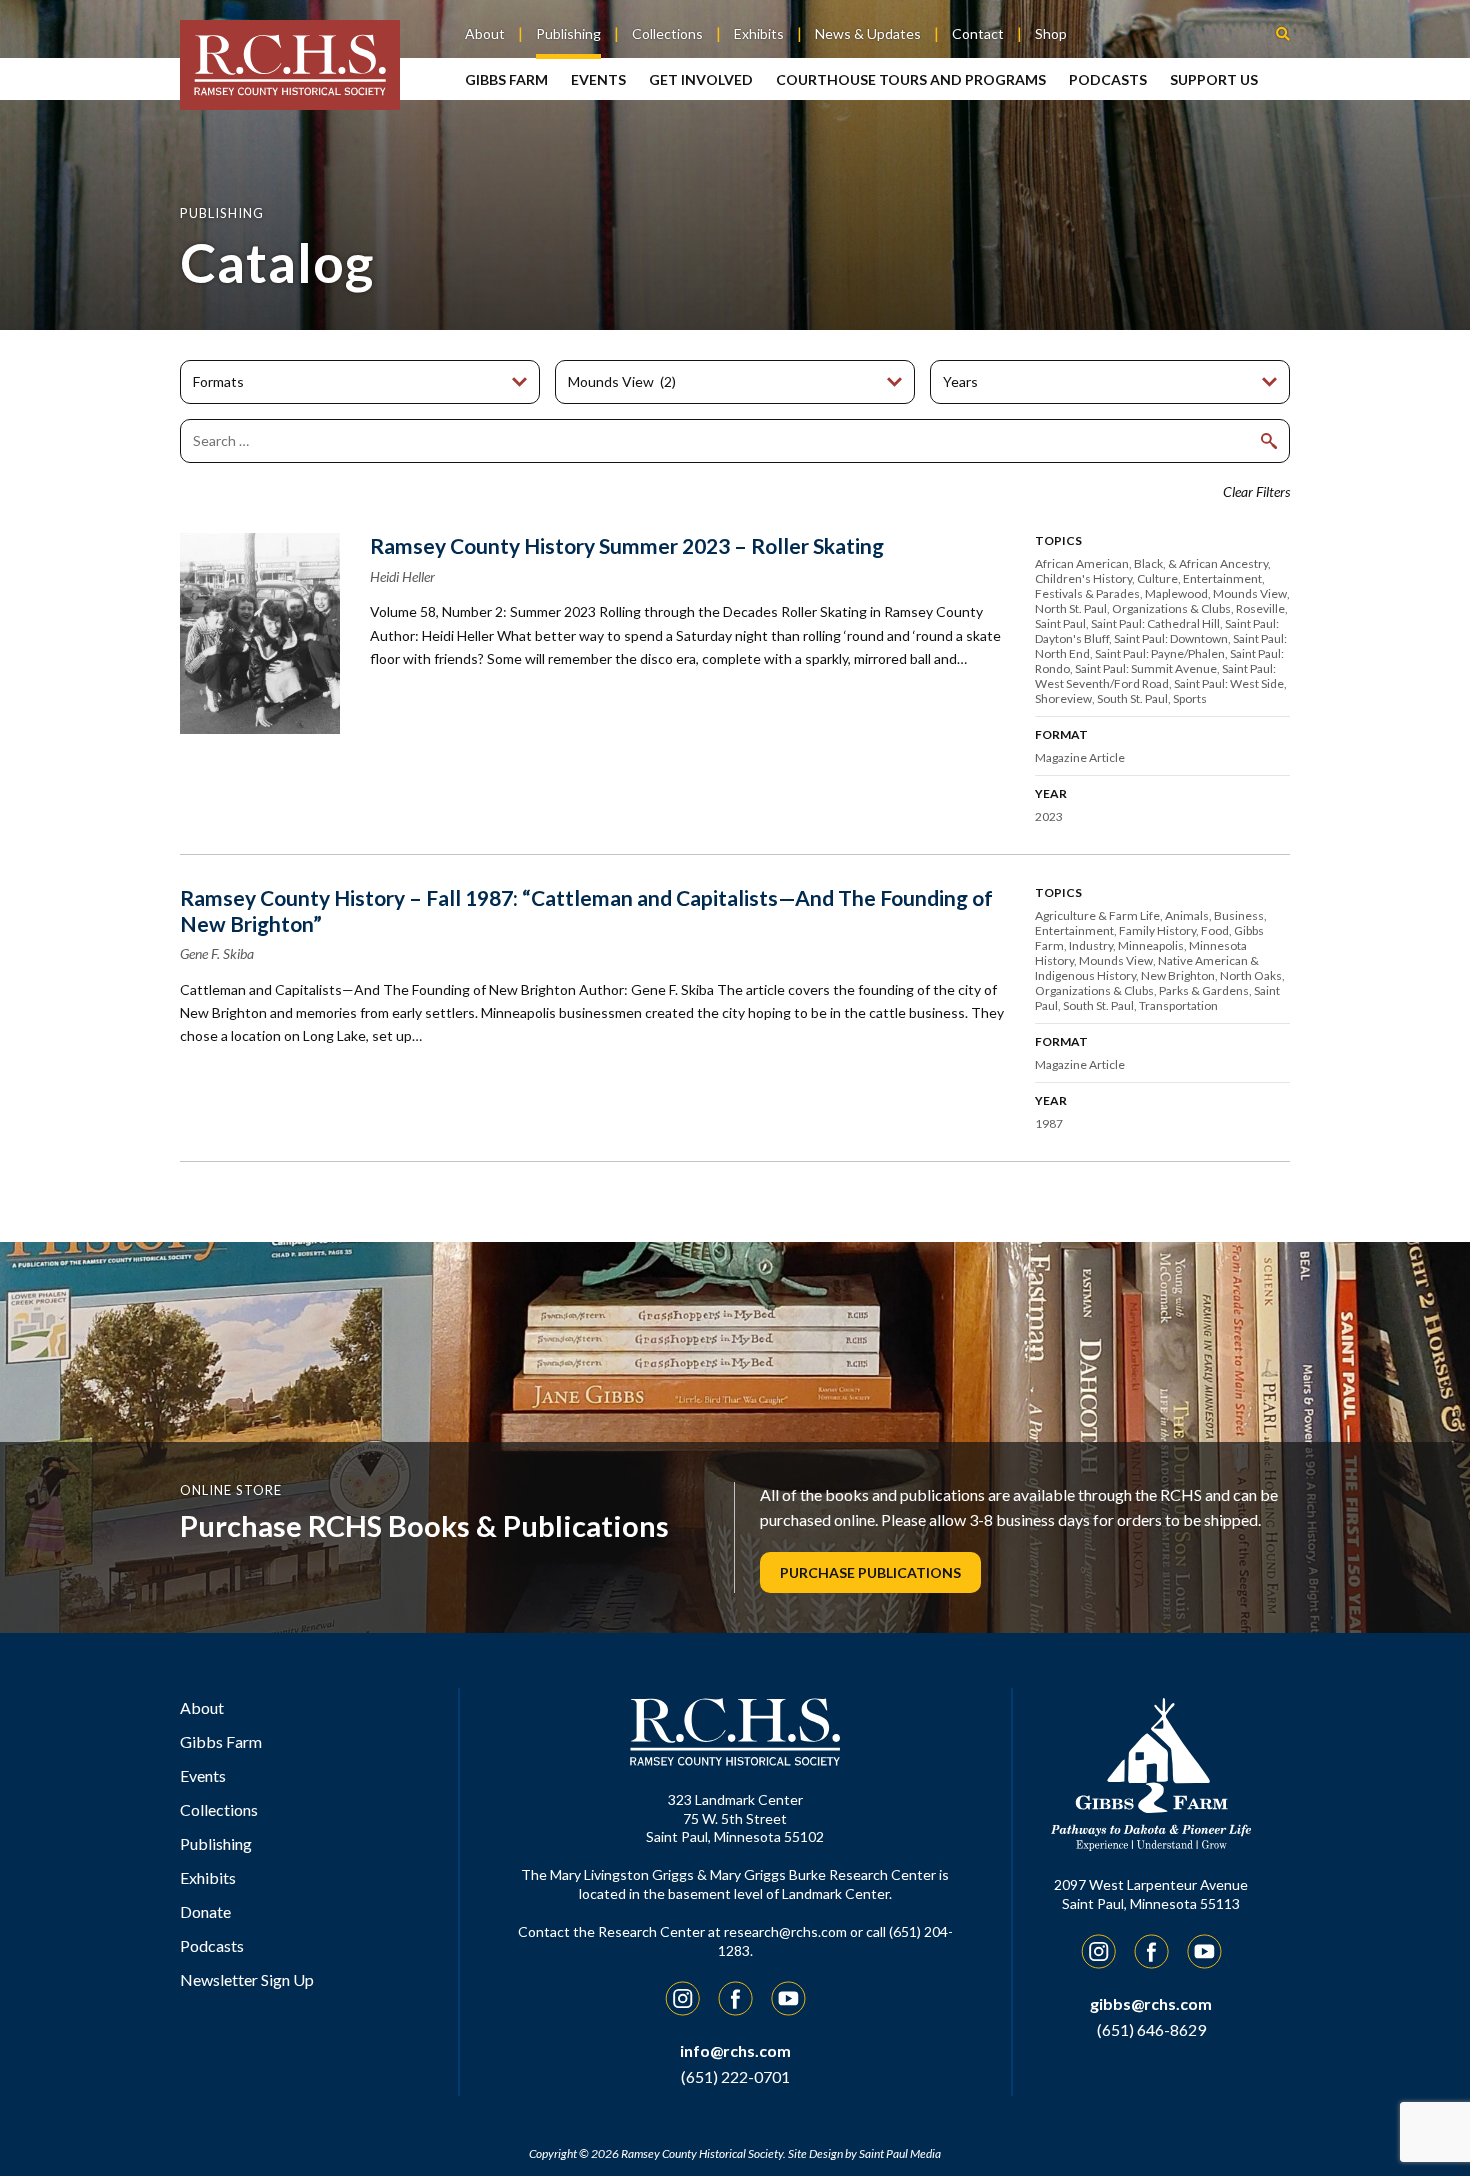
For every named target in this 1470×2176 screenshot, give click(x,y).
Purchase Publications (870, 1572)
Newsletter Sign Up (247, 1979)
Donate (205, 1911)
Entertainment (1222, 578)
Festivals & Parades (1087, 593)
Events (598, 79)
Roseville (1260, 608)
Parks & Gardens (1204, 990)
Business (1239, 915)
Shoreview (1063, 698)
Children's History (1083, 578)
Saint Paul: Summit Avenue (1146, 668)
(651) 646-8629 (1151, 2029)
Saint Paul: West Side (1229, 683)
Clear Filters (1256, 491)
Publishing (568, 33)
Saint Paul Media (900, 2153)
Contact (978, 33)
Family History (1157, 930)
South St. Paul (1132, 698)
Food (1215, 930)
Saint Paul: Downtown (1171, 638)
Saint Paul (1060, 623)
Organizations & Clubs (1171, 608)
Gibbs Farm (506, 79)
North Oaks (1251, 975)
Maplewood (1176, 593)
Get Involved (701, 79)
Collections (667, 33)
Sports (1190, 698)
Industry (1091, 945)
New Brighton (1178, 975)
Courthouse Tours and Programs (911, 79)
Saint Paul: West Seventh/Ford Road (1155, 676)
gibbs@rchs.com (1151, 2003)
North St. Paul (1071, 608)
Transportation (1178, 1005)
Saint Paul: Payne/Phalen (1160, 653)
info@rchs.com (735, 2050)
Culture (1157, 578)
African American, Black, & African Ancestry (1151, 563)
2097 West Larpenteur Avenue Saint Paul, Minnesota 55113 (1151, 1894)
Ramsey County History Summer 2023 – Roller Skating (627, 545)
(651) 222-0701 (735, 2076)
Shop (1051, 33)
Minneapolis (1151, 945)
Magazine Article (1080, 757)
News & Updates (868, 33)
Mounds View (1250, 593)
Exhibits (759, 33)
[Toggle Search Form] (1283, 32)
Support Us (1214, 79)
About (485, 33)
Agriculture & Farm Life (1097, 915)
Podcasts (1108, 79)
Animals (1187, 915)
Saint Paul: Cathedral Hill (1155, 623)
